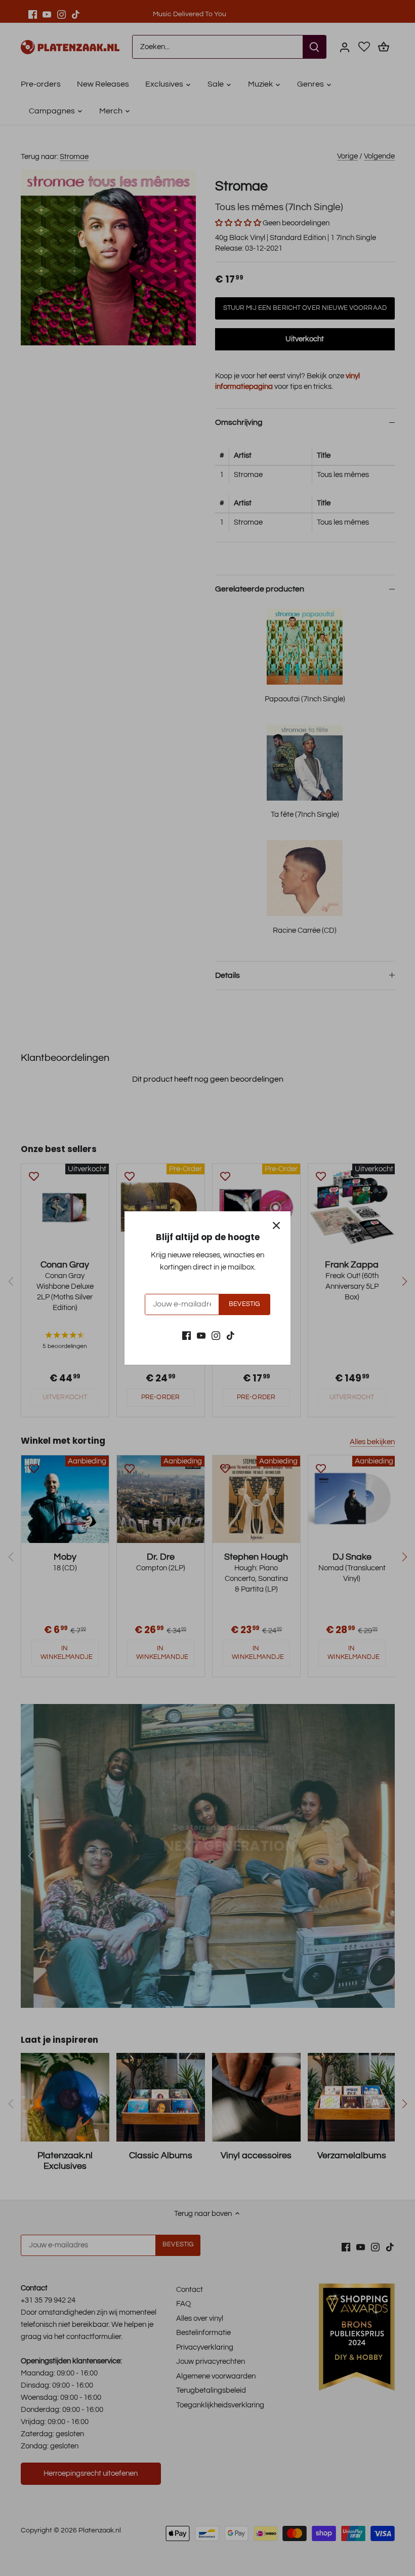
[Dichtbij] (276, 1225)
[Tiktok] (231, 1336)
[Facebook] (186, 1336)
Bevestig (244, 1304)
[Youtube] (201, 1336)
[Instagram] (216, 1336)
